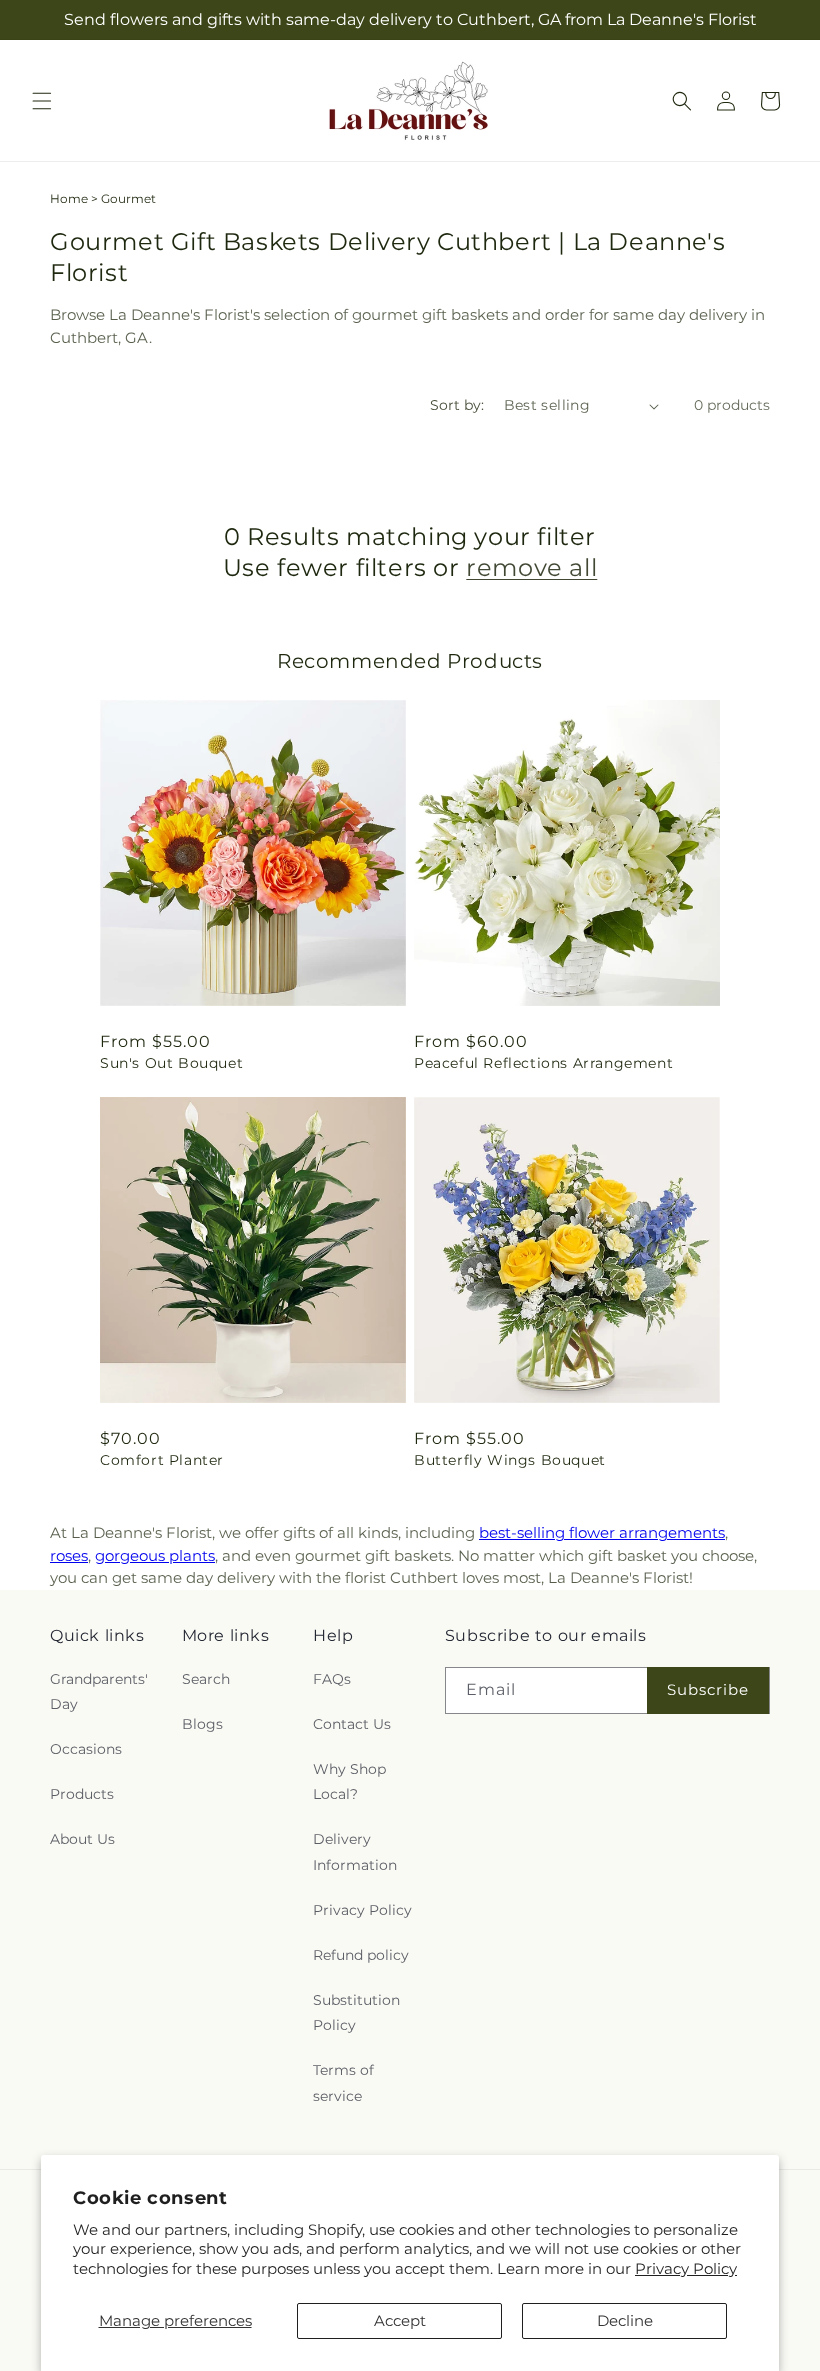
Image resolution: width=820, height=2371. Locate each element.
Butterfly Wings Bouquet (510, 1460)
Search (206, 1679)
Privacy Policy (686, 2268)
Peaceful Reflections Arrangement (543, 1063)
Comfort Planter (162, 1460)
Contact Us (352, 1724)
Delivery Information (355, 1851)
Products (82, 1794)
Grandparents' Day (99, 1691)
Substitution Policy (356, 2012)
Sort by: (457, 405)
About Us (82, 1839)
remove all (531, 567)
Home (69, 198)
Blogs (202, 1724)
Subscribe (708, 1689)
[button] (42, 101)
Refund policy (361, 1955)
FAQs (332, 1679)
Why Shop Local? (349, 1781)
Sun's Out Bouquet (171, 1063)
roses (69, 1555)
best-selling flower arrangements (602, 1532)
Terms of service (343, 2082)
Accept (400, 2320)
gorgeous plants (155, 1555)
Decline (625, 2320)
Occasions (86, 1749)
